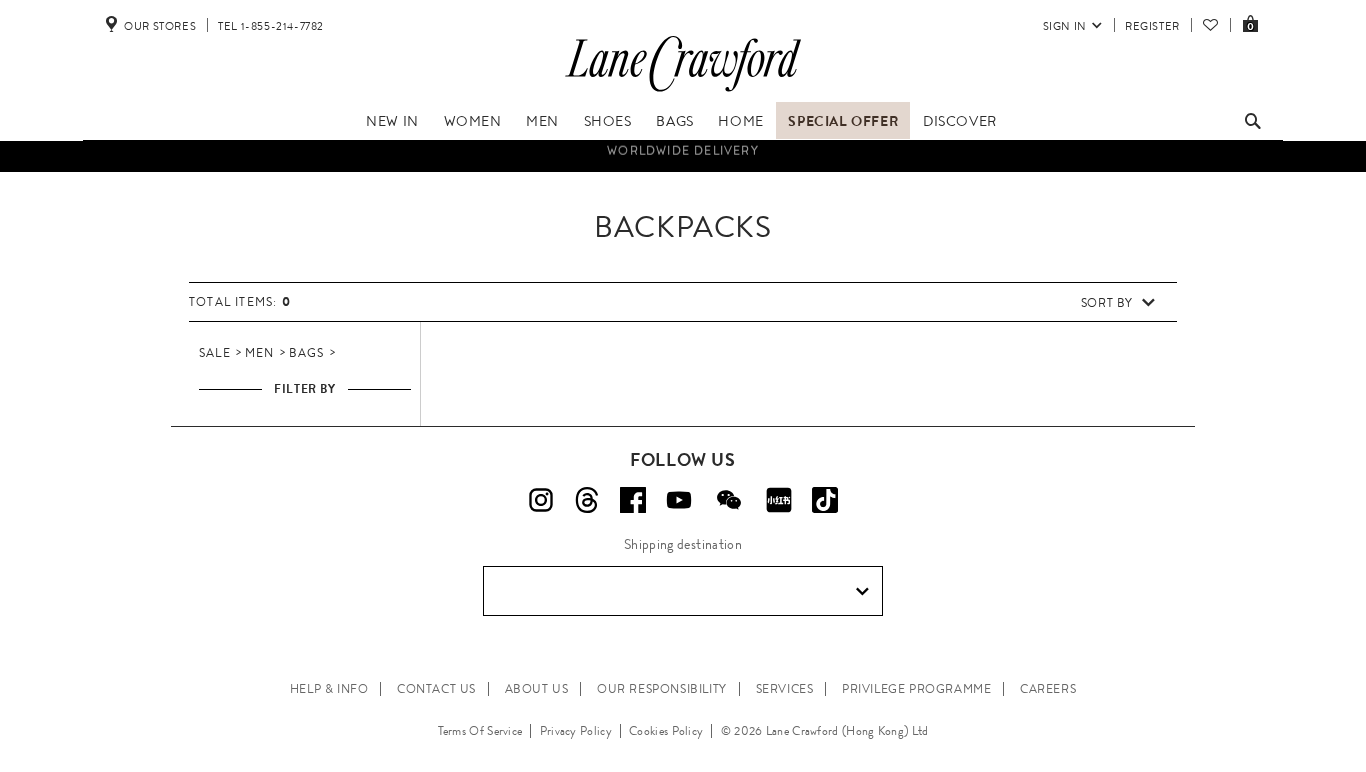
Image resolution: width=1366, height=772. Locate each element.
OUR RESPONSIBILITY (662, 689)
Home (740, 121)
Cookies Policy (666, 731)
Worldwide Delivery (683, 149)
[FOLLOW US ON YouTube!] (679, 500)
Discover (960, 121)
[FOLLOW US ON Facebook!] (633, 500)
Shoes (608, 121)
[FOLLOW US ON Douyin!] (825, 500)
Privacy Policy (576, 731)
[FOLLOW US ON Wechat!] (729, 500)
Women (473, 121)
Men (542, 121)
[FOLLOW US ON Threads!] (587, 500)
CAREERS (1048, 689)
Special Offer (843, 121)
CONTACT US (436, 689)
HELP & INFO (329, 689)
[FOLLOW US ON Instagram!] (541, 500)
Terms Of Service (480, 731)
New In (392, 121)
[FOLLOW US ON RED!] (779, 500)
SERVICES (785, 689)
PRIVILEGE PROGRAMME (916, 689)
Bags (674, 121)
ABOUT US (537, 689)
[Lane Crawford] (683, 92)
